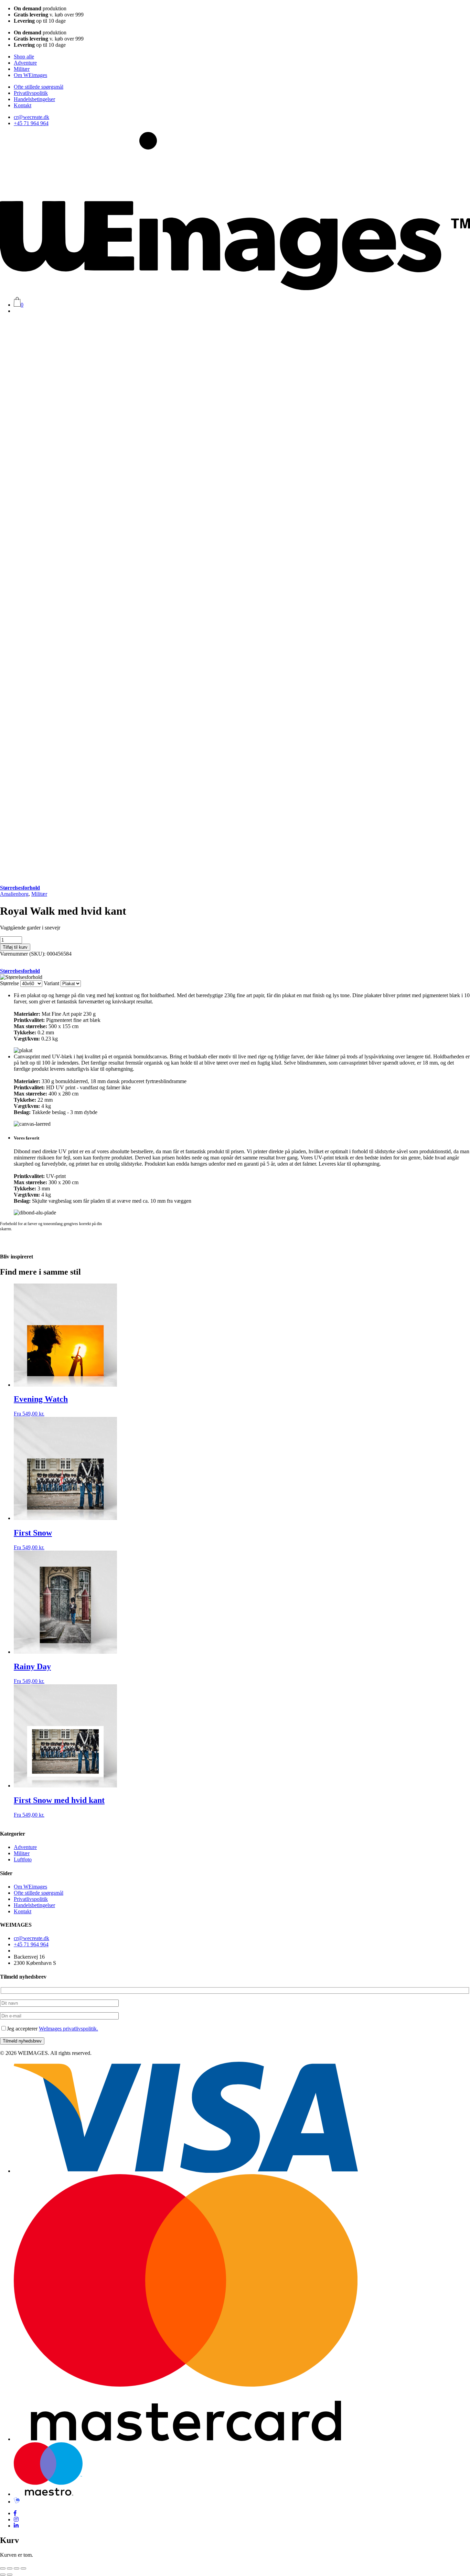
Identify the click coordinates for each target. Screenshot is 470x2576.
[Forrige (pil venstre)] (3, 2575)
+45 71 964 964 (31, 123)
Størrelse (9, 983)
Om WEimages (30, 75)
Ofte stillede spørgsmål (39, 87)
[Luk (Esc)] (23, 2568)
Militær (22, 69)
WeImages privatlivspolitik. (68, 2029)
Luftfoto (23, 1859)
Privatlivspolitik (31, 93)
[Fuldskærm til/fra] (10, 2568)
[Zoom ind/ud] (3, 2568)
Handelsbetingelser (34, 99)
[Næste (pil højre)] (10, 2575)
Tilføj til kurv (15, 947)
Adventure (25, 63)
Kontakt (23, 105)
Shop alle (24, 57)
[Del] (17, 2568)
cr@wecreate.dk (31, 117)
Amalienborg (14, 894)
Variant (51, 983)
